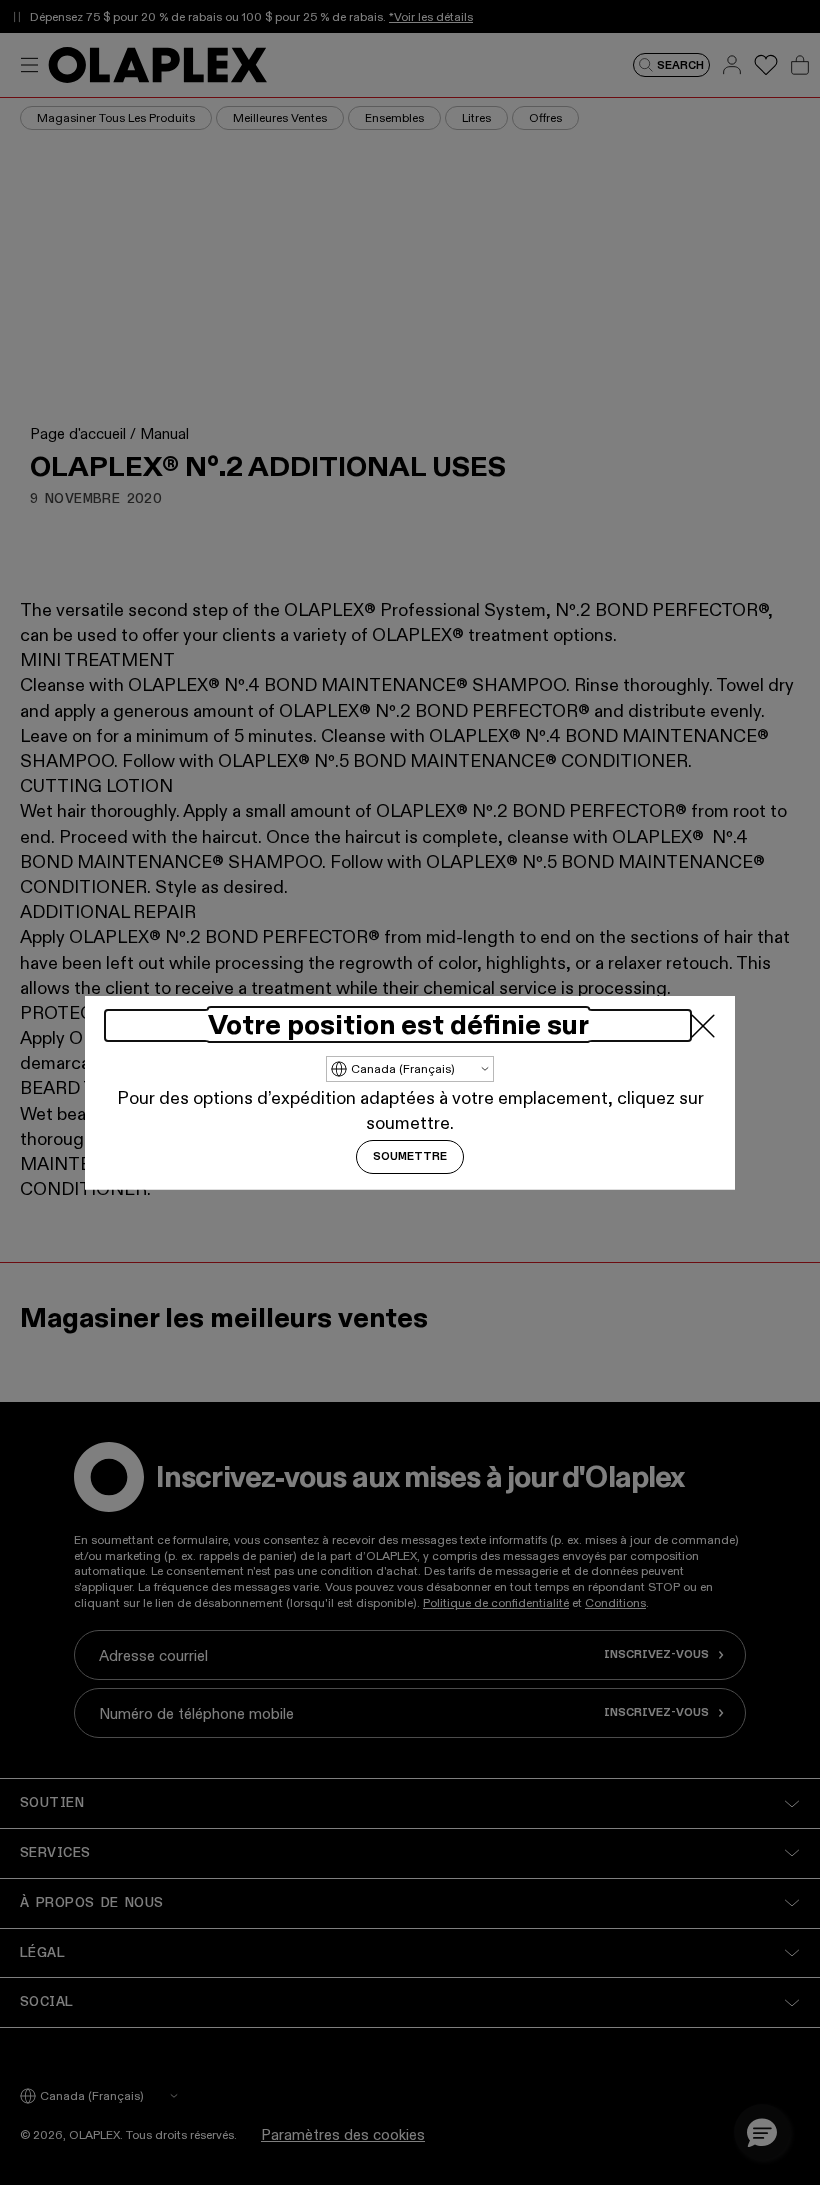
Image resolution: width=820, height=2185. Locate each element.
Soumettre (410, 1157)
